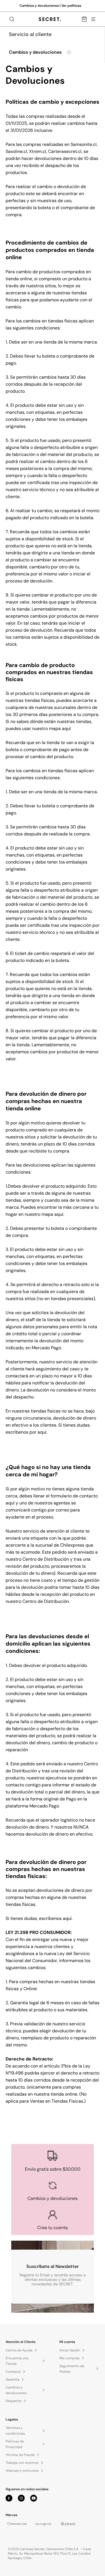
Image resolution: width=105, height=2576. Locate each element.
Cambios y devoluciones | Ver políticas (50, 6)
